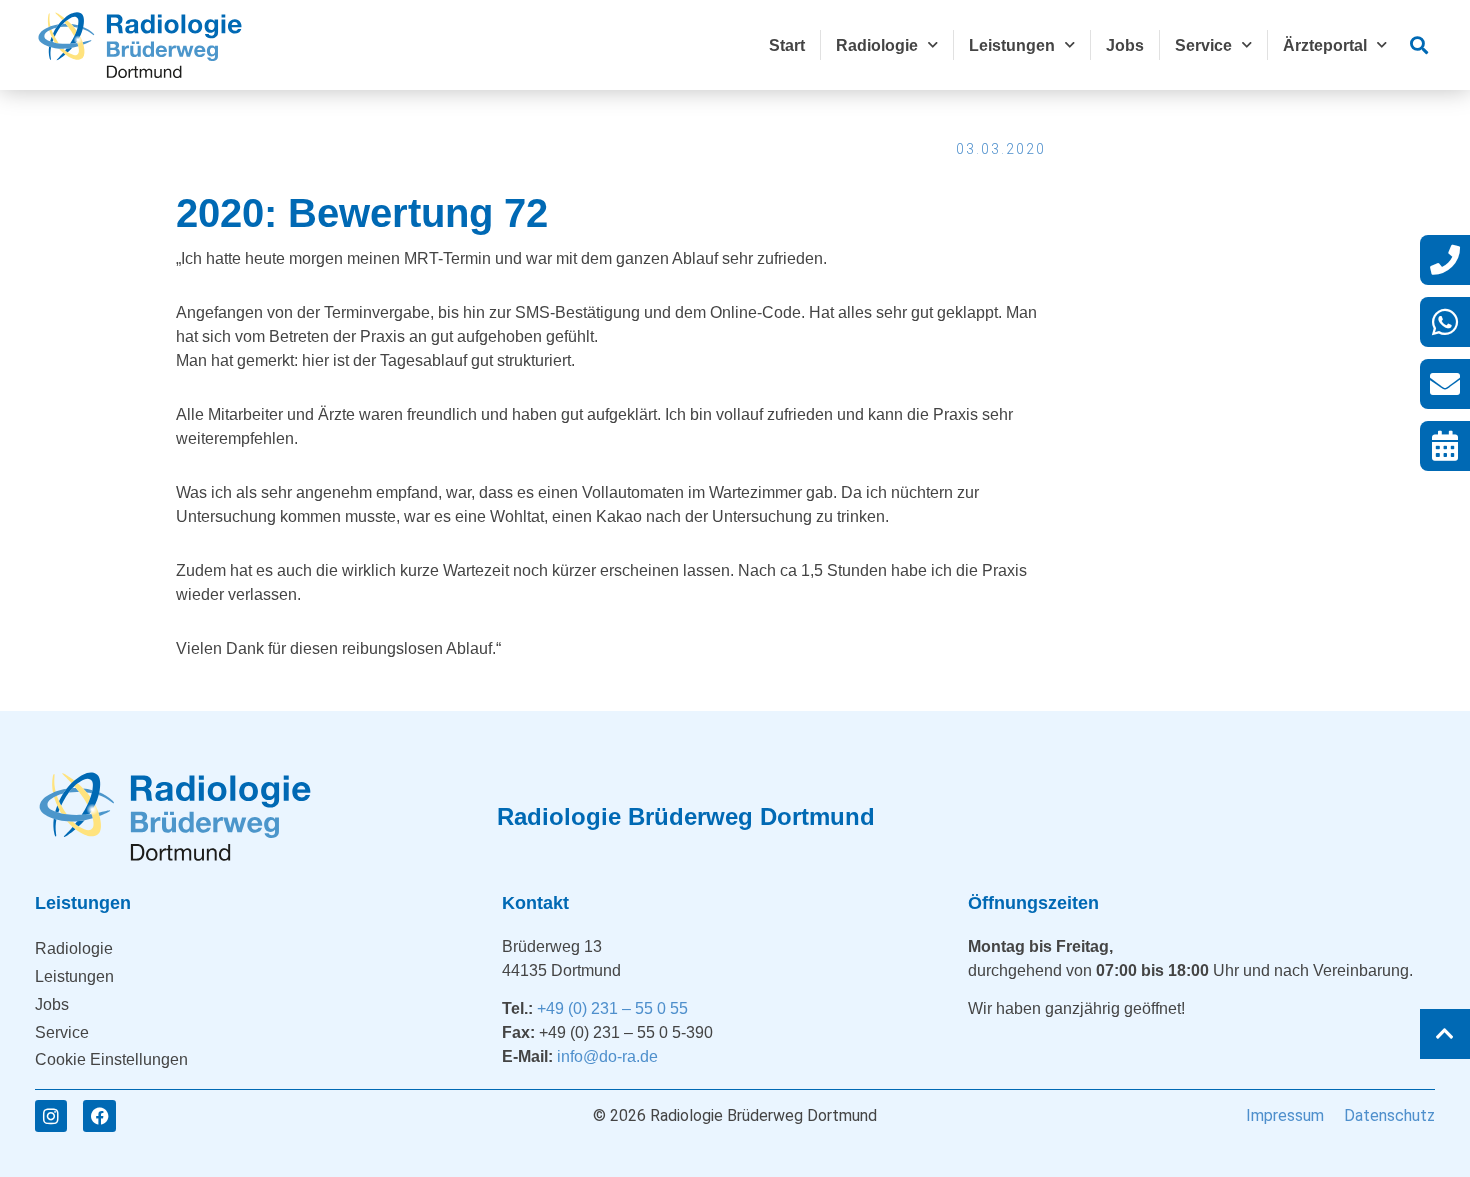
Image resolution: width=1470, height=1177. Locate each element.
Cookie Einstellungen (111, 1059)
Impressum (1285, 1115)
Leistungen (1012, 45)
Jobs (1125, 45)
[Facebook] (99, 1116)
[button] (1418, 45)
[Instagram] (51, 1116)
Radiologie (877, 45)
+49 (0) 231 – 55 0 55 (612, 1008)
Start (787, 45)
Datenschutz (1389, 1115)
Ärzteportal (1325, 45)
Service (1203, 45)
